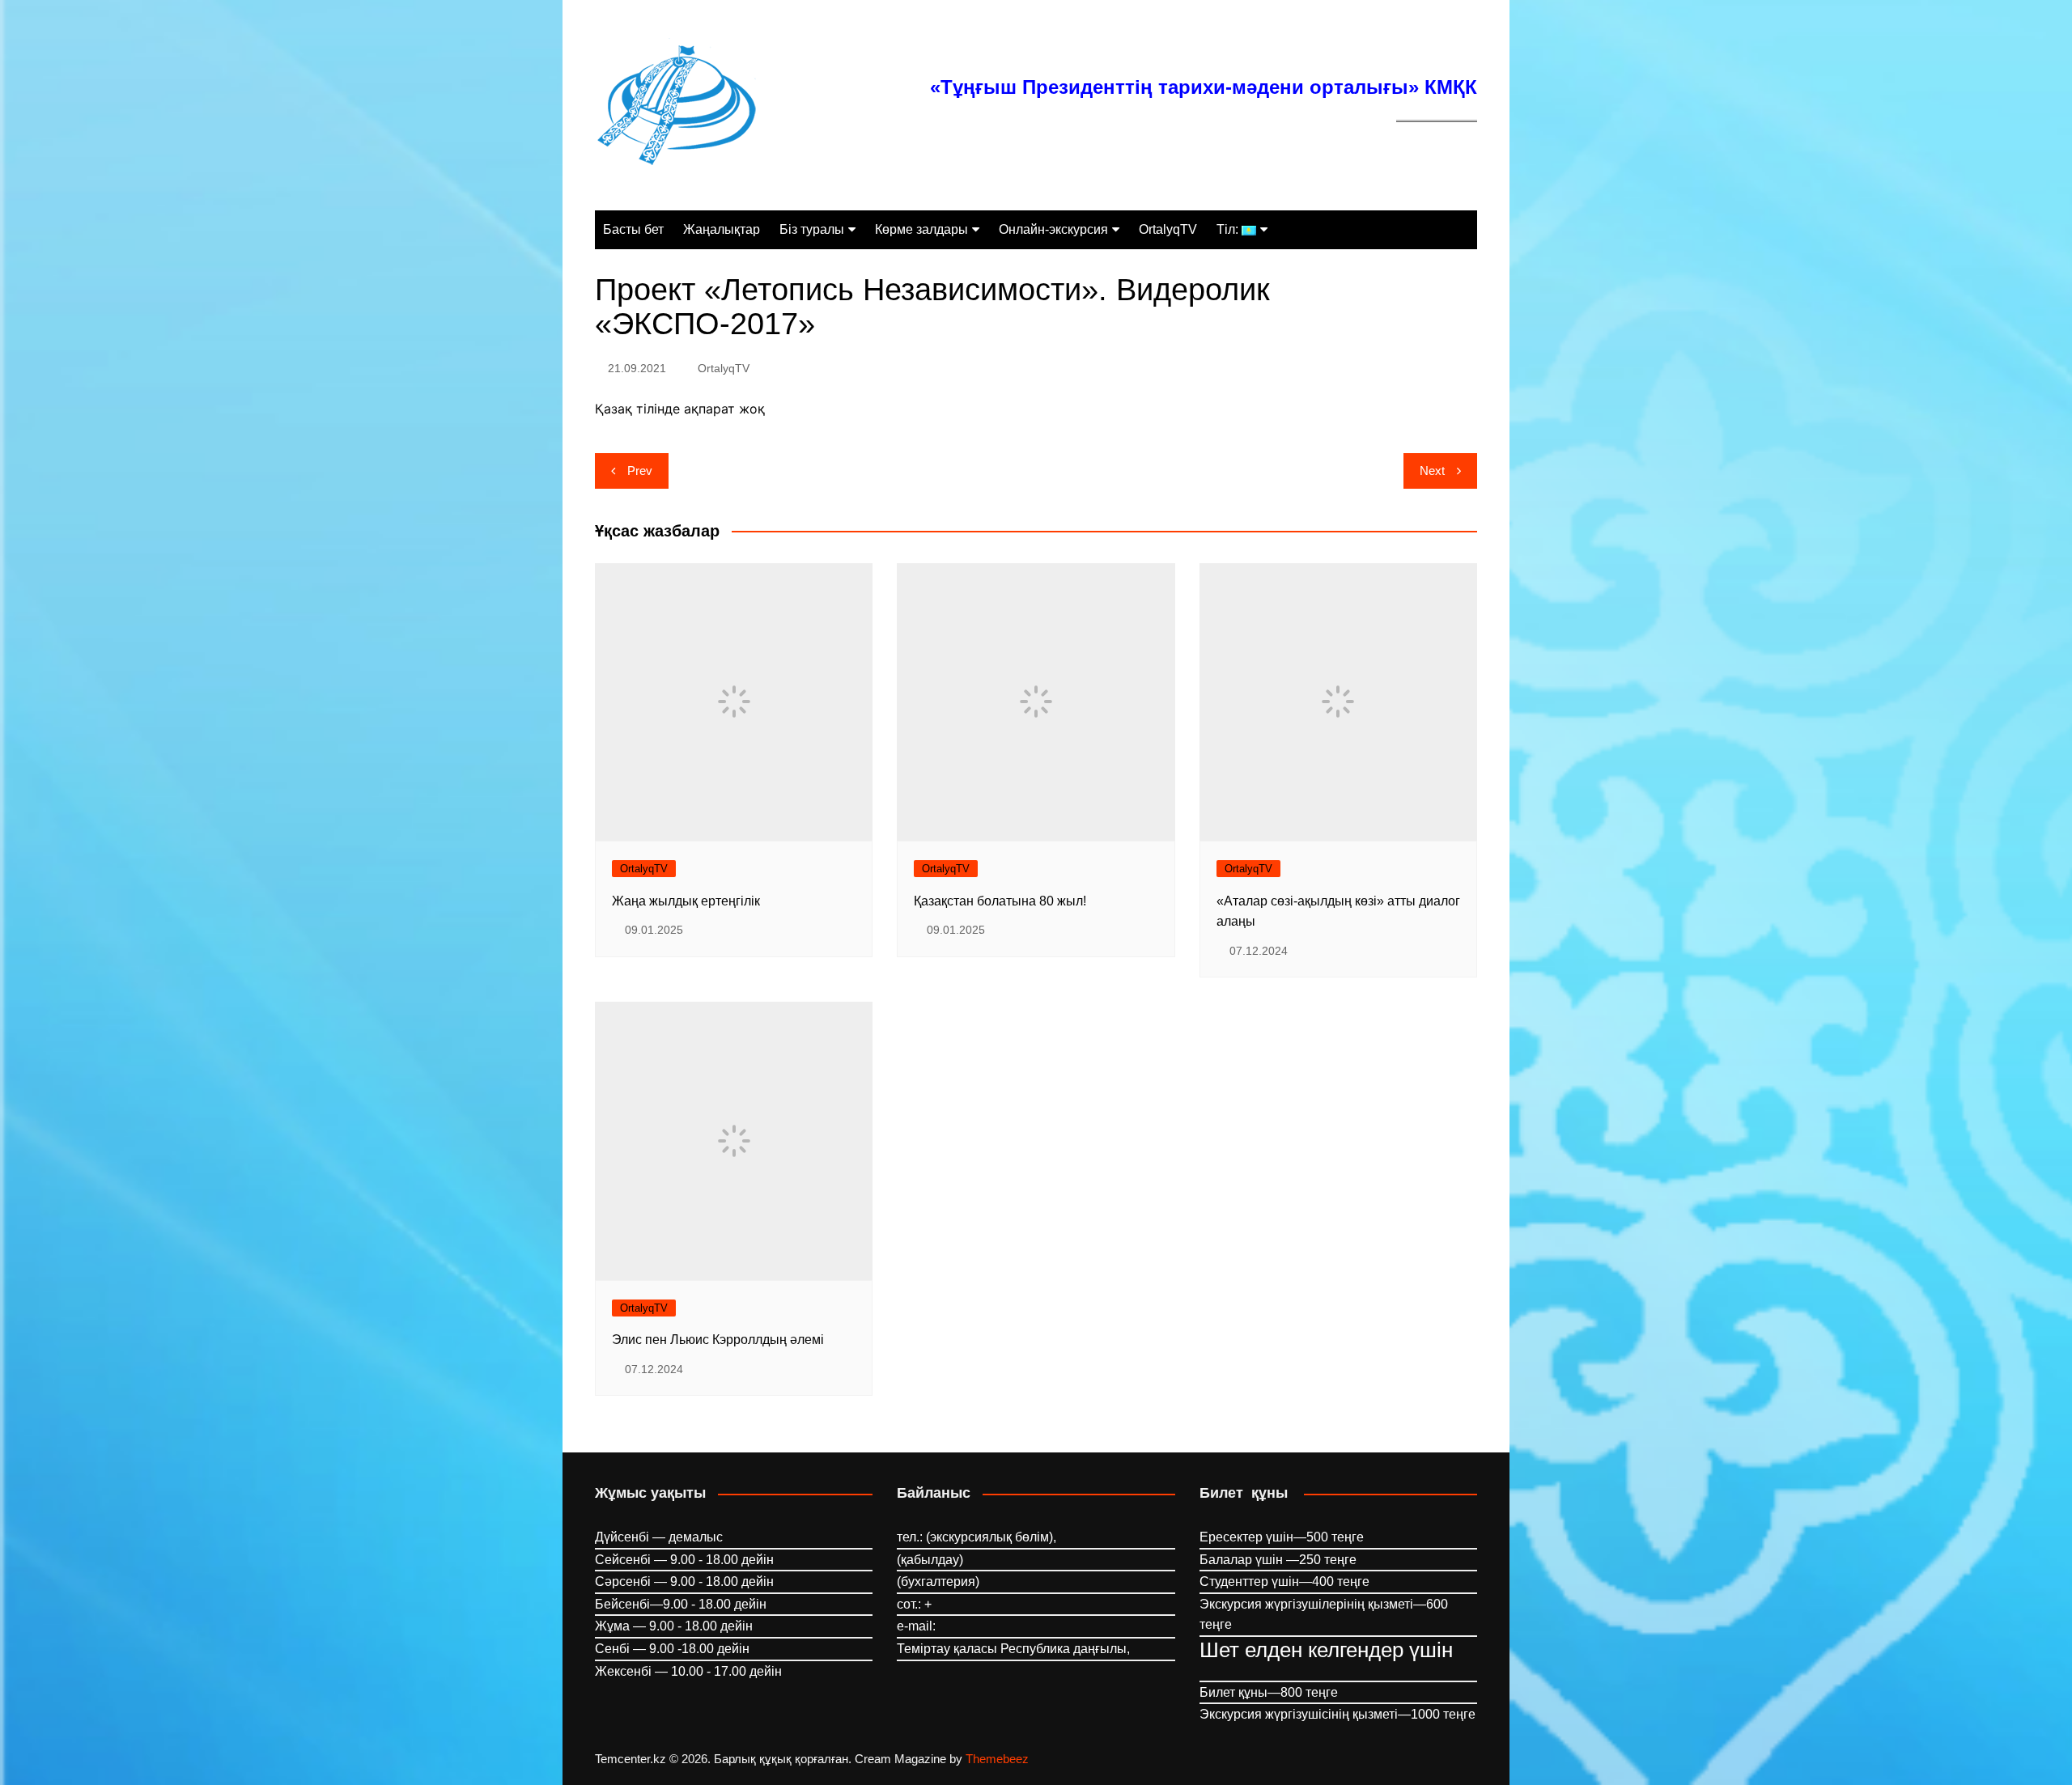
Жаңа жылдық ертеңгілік (686, 901)
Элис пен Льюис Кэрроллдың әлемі (718, 1340)
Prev (640, 471)
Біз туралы (812, 229)
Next (1432, 471)
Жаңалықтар (722, 229)
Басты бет (633, 229)
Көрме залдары (921, 229)
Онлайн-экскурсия (1053, 229)
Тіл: (1229, 229)
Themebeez (997, 1759)
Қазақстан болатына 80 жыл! (1000, 901)
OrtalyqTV (1168, 229)
